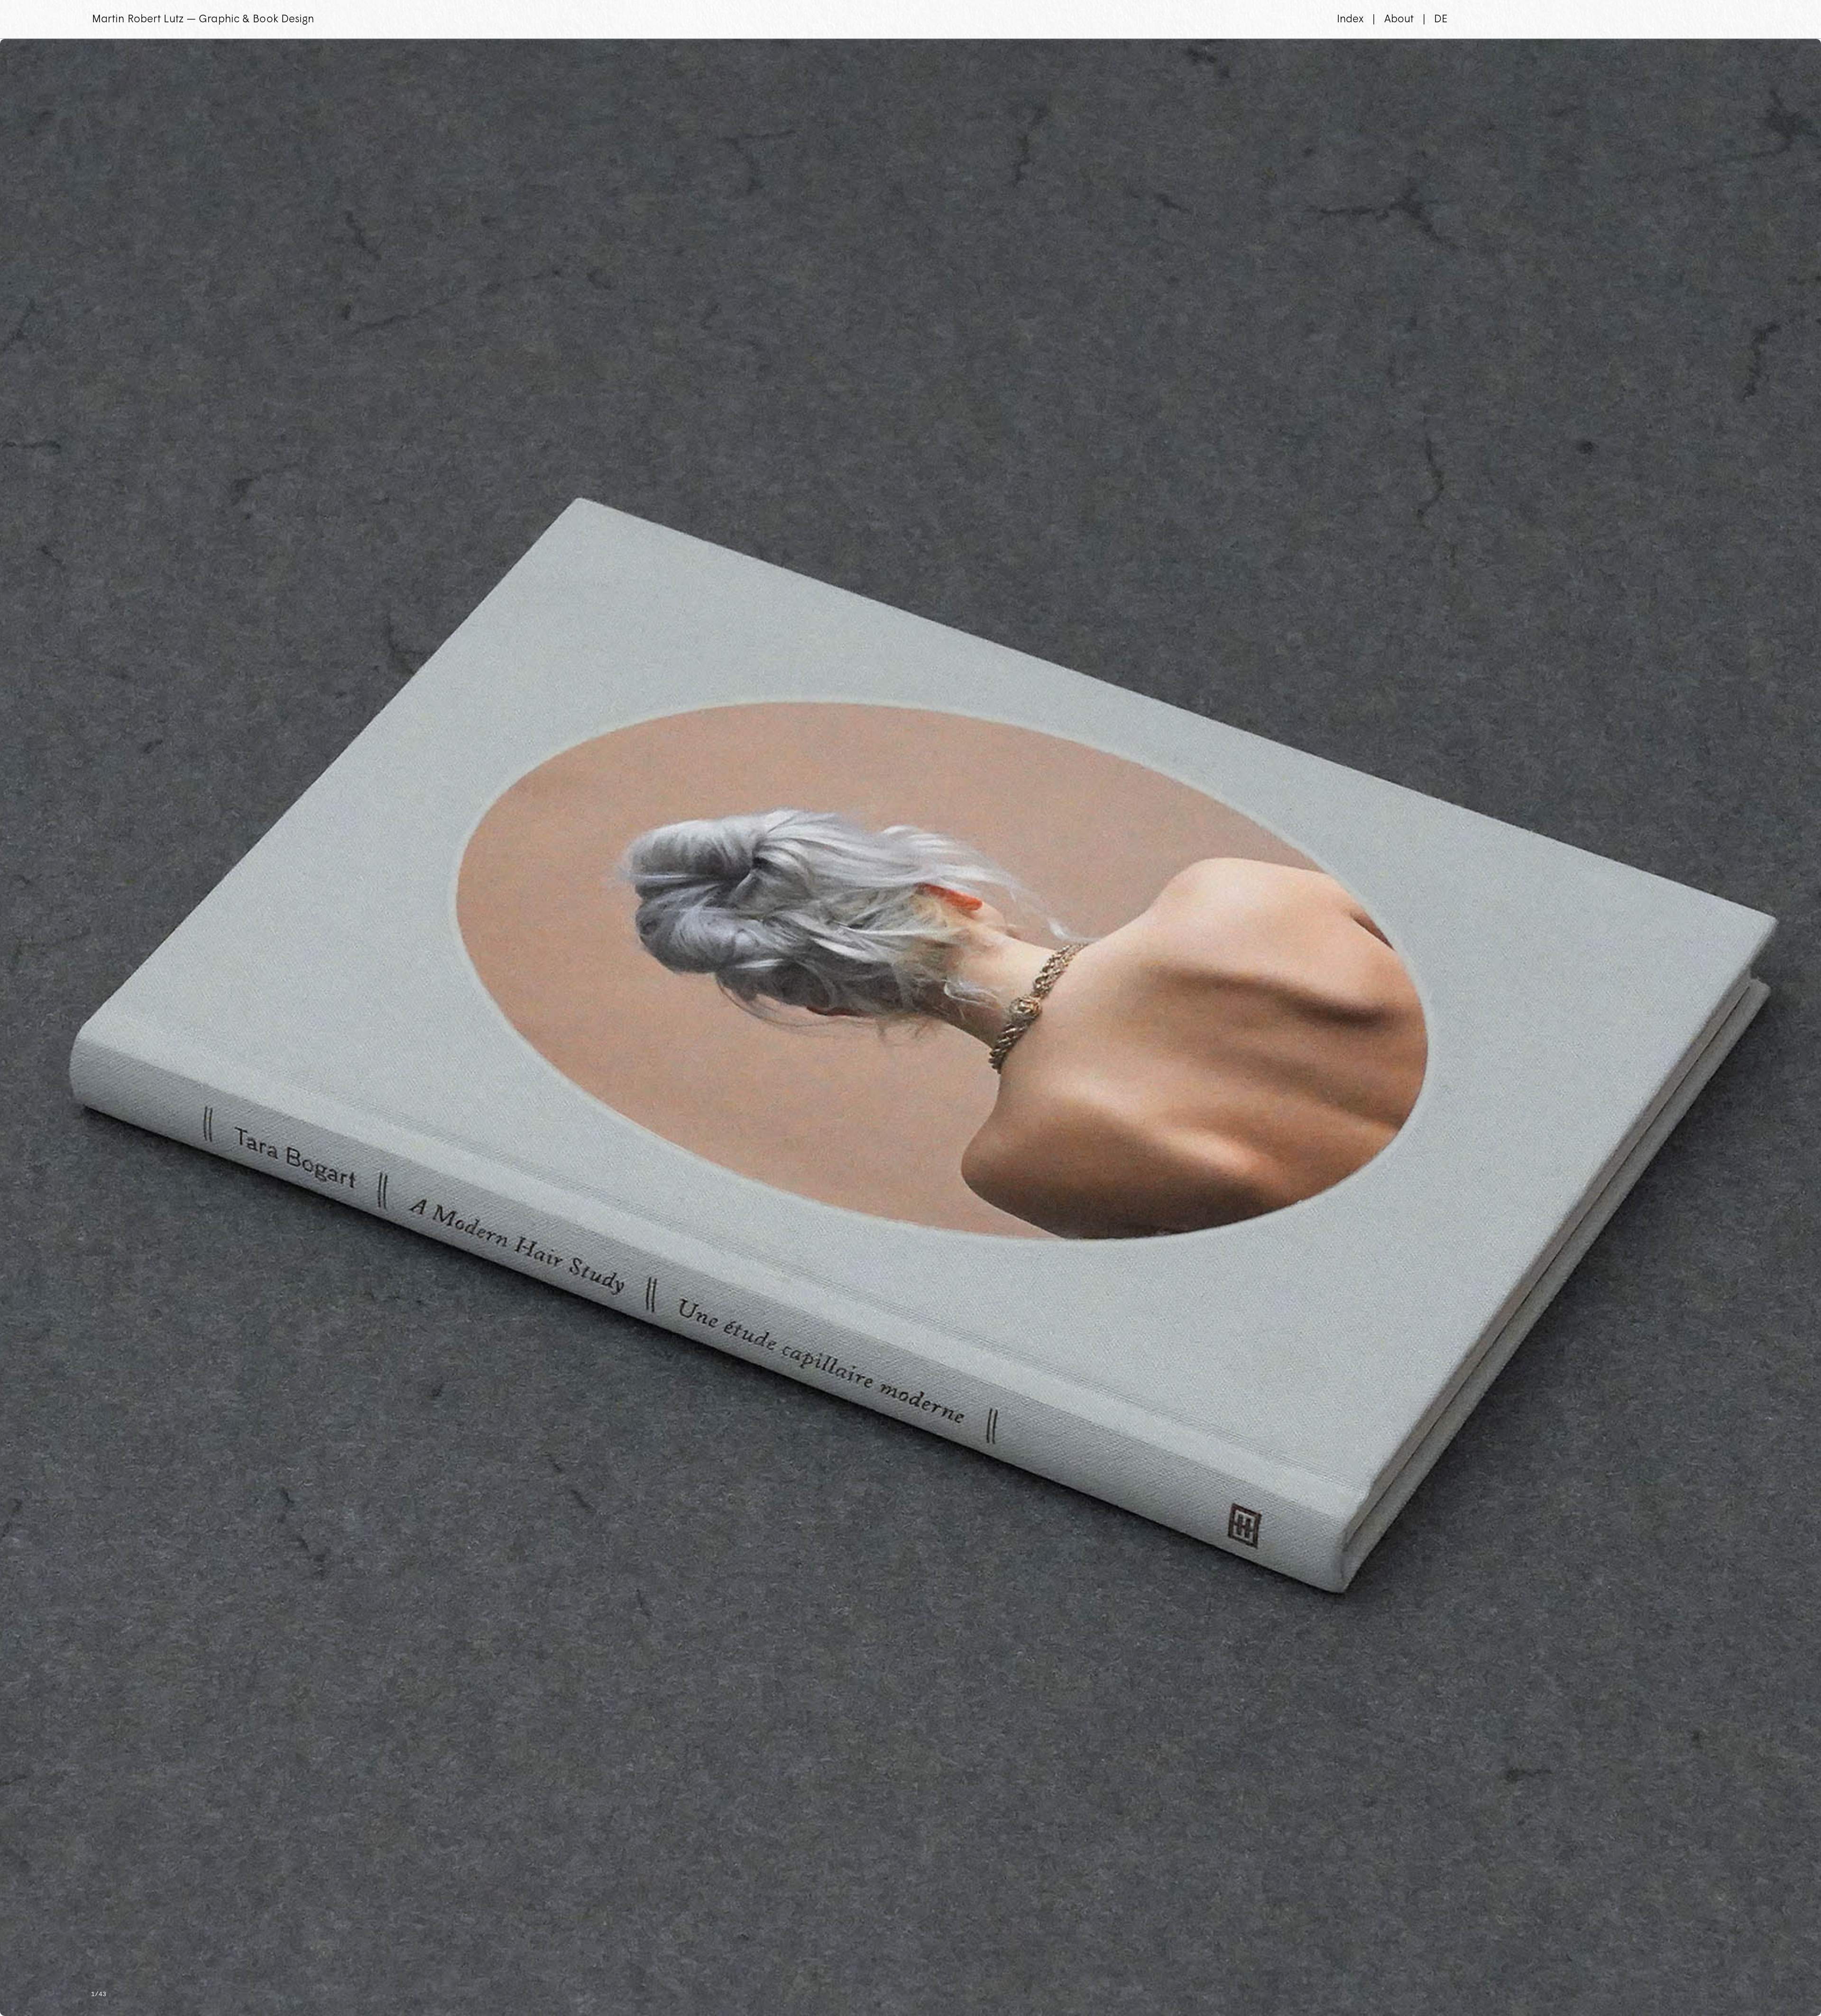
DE (1441, 19)
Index (1351, 19)
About (1399, 19)
